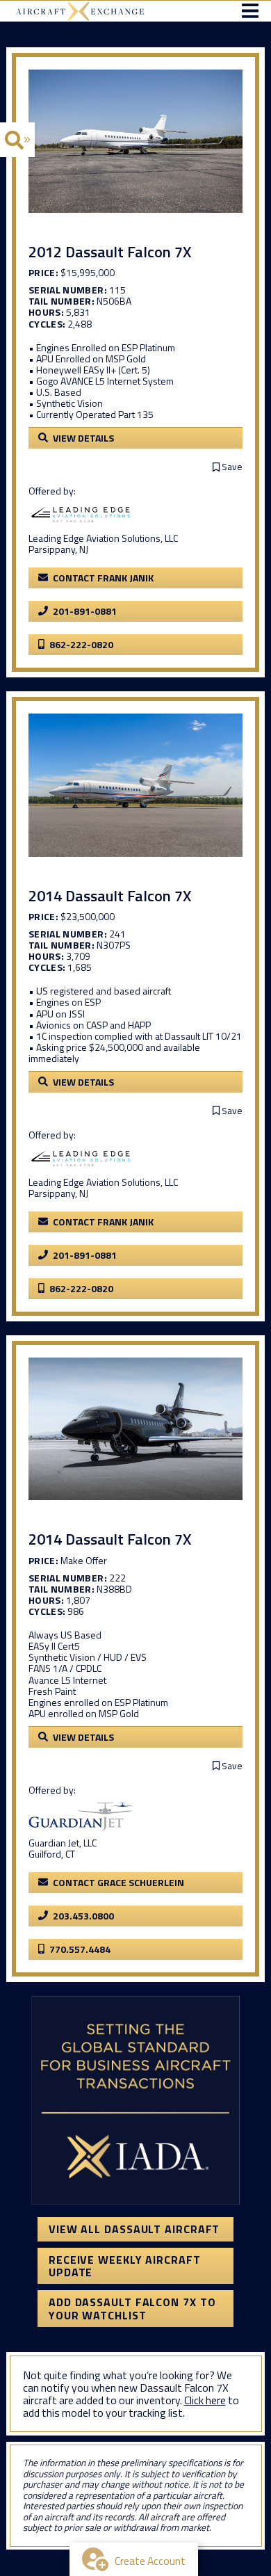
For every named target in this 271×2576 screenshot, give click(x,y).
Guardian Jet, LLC (63, 1843)
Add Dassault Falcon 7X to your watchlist (132, 2308)
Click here (205, 2400)
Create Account (150, 2561)
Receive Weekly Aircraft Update (125, 2266)
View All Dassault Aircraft (134, 2229)
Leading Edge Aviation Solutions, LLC (103, 538)
